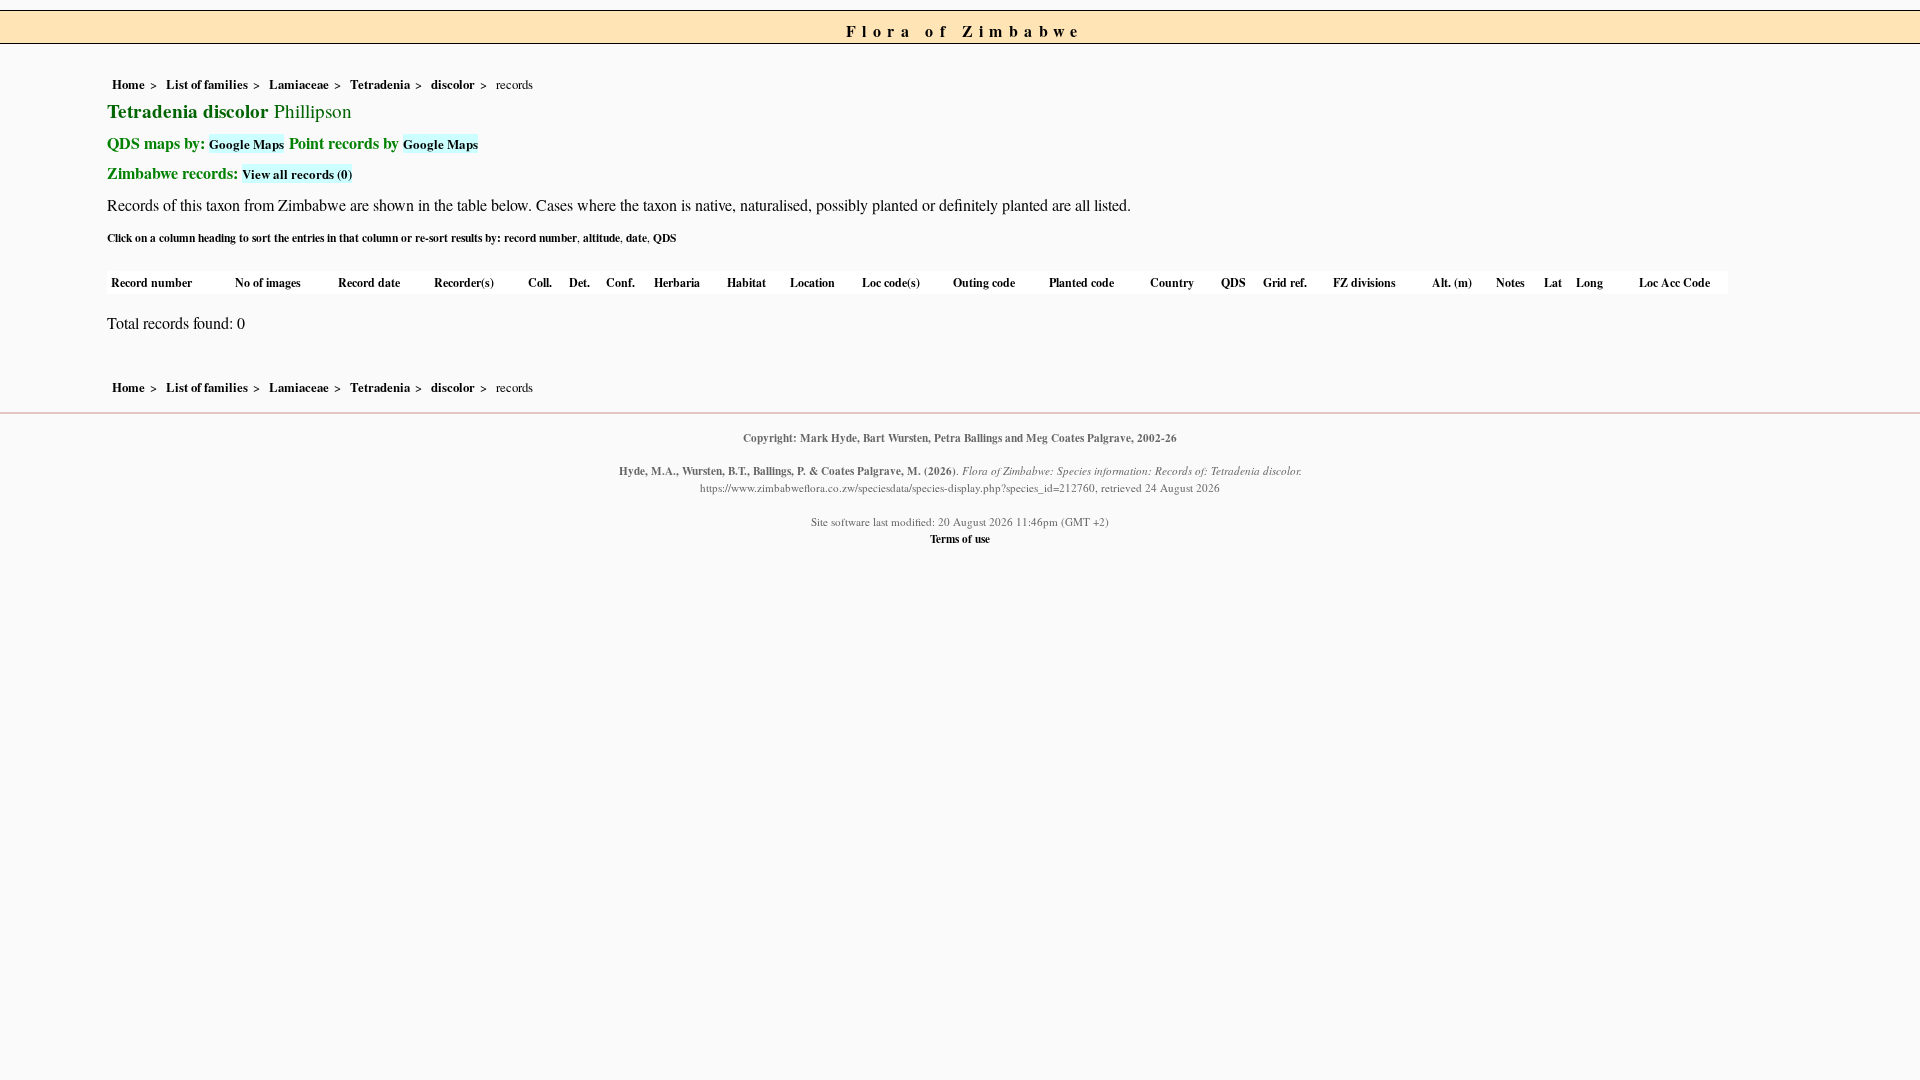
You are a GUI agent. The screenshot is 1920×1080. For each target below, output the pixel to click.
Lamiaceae (299, 84)
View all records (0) (297, 173)
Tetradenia (380, 84)
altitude (601, 237)
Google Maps (246, 143)
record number (540, 237)
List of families (207, 84)
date (636, 237)
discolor (453, 84)
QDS (664, 237)
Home (128, 84)
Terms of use (960, 538)
